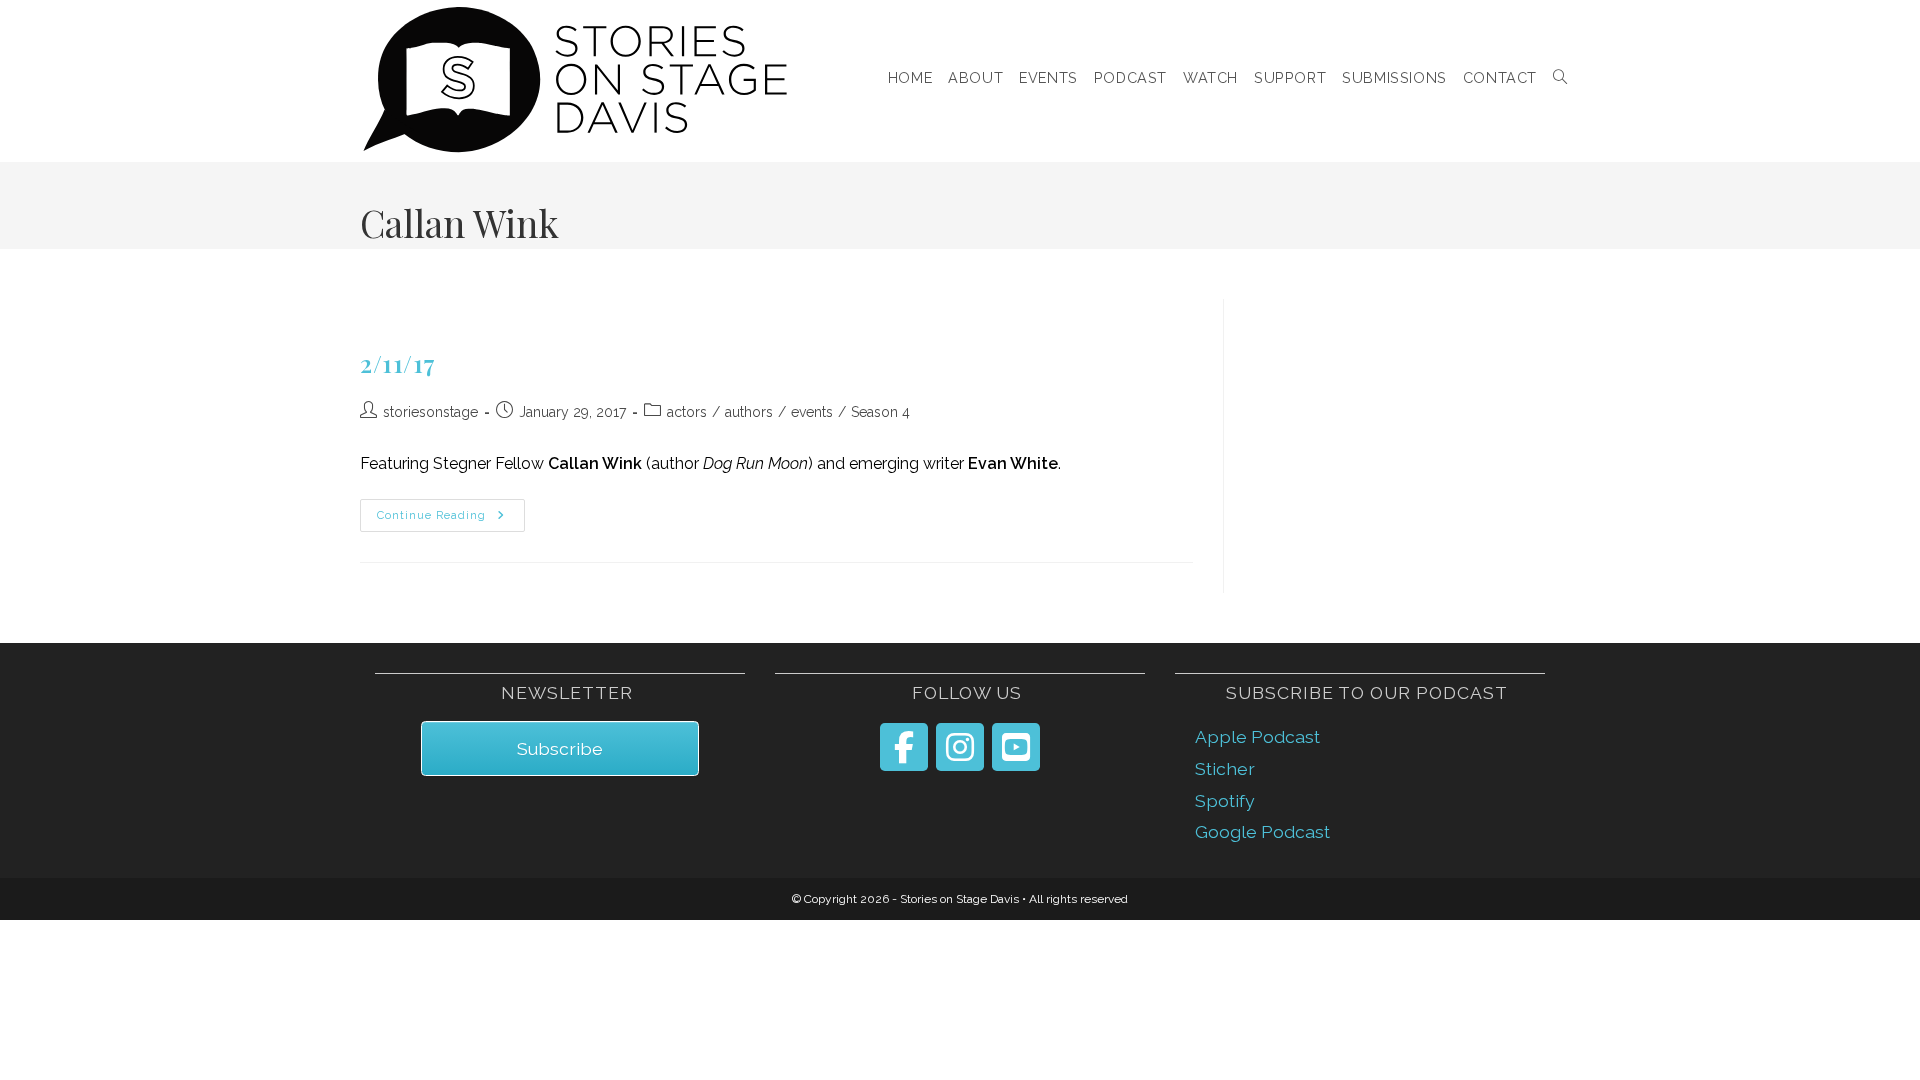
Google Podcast (1262, 831)
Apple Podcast (1257, 736)
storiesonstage (430, 412)
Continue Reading (451, 516)
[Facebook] (904, 747)
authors (749, 412)
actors (687, 412)
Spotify (1225, 800)
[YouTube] (1016, 747)
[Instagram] (960, 747)
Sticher (1225, 768)
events (812, 412)
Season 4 (880, 412)
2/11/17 (397, 363)
